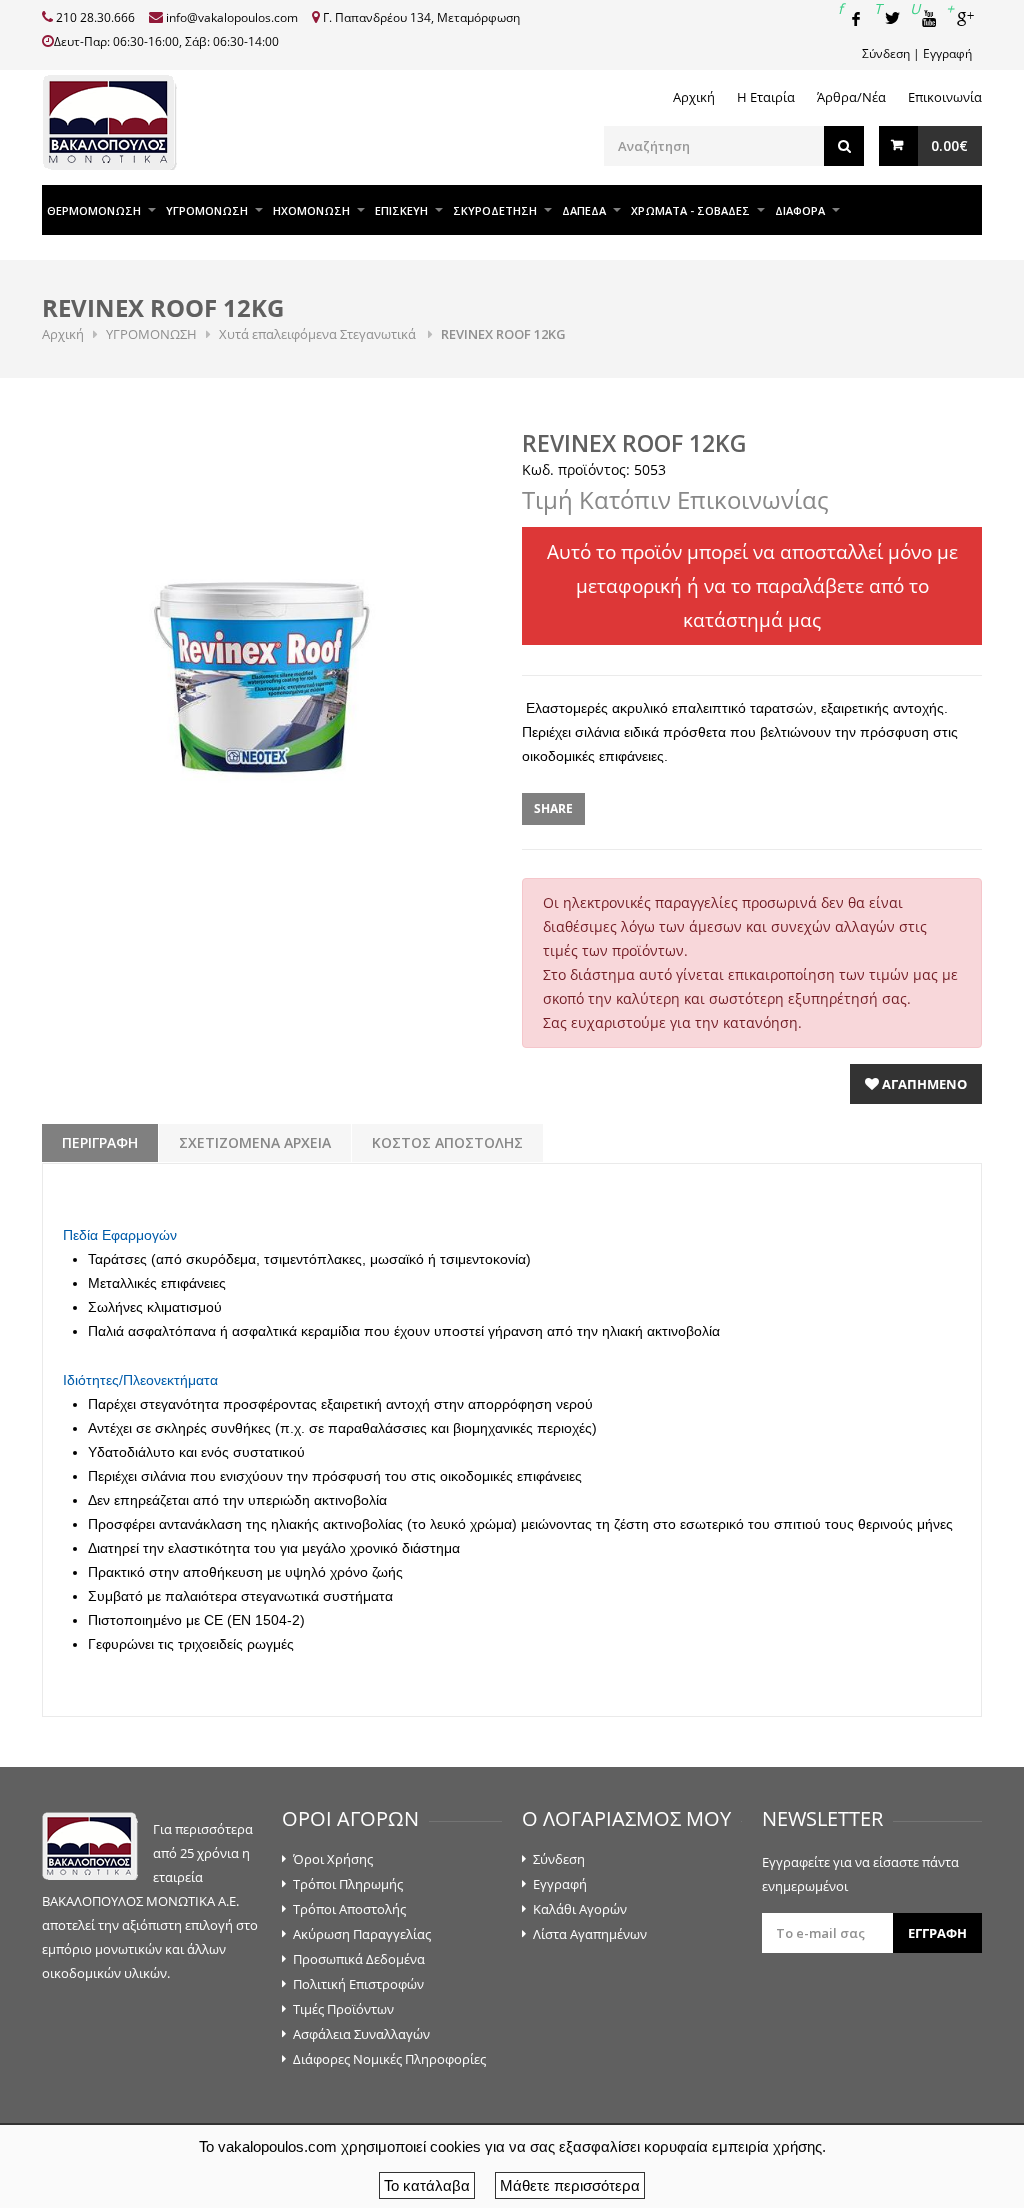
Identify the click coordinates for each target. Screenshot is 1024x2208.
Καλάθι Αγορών (580, 1909)
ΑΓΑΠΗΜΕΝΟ (923, 1084)
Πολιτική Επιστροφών (358, 1984)
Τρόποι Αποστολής (349, 1909)
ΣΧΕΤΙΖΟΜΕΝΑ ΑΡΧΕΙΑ (255, 1142)
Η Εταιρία (766, 97)
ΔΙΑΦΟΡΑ (800, 210)
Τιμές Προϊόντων (343, 2009)
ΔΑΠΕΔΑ (584, 210)
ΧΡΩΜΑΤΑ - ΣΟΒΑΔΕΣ (690, 210)
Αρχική (694, 97)
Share (553, 808)
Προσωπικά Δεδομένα (359, 1959)
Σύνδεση (886, 53)
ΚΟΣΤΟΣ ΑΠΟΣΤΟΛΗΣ (447, 1142)
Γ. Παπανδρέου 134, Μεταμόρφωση (421, 17)
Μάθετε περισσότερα (570, 2185)
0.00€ (949, 145)
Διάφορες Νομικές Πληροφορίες (389, 2059)
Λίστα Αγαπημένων (590, 1934)
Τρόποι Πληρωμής (348, 1884)
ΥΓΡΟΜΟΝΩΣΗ (207, 210)
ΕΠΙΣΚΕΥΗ (401, 210)
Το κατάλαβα (427, 2185)
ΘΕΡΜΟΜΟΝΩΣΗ (94, 210)
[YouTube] (928, 18)
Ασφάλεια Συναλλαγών (361, 2034)
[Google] (964, 18)
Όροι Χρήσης (333, 1859)
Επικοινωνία (945, 97)
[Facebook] (856, 18)
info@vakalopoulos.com (232, 17)
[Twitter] (892, 18)
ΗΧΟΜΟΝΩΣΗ (311, 210)
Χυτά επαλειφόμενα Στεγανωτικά (319, 334)
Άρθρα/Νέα (851, 97)
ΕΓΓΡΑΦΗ (937, 1933)
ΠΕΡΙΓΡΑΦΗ (100, 1142)
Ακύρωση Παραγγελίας (362, 1934)
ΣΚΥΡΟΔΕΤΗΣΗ (495, 210)
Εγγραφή (947, 53)
